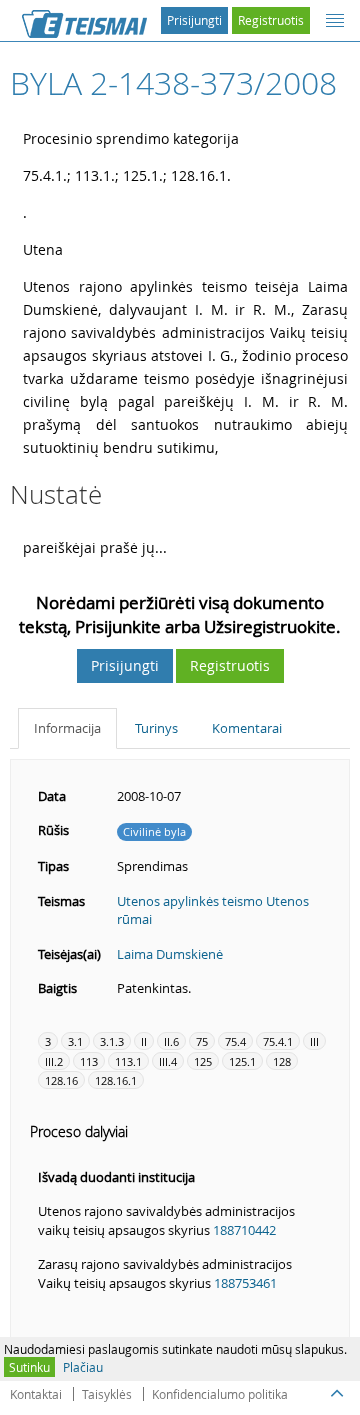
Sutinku (29, 1367)
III (314, 1041)
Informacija (67, 728)
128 (282, 1061)
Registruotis (271, 20)
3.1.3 (112, 1041)
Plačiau (83, 1367)
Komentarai (247, 728)
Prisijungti (194, 20)
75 (202, 1041)
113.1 (128, 1061)
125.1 (242, 1061)
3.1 (75, 1041)
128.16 (61, 1080)
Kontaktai (36, 1394)
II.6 (171, 1041)
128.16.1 (116, 1080)
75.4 (235, 1041)
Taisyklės (107, 1394)
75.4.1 (278, 1041)
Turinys (156, 728)
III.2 (54, 1061)
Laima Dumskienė (170, 954)
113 (89, 1061)
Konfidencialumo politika (220, 1394)
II (144, 1041)
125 (203, 1061)
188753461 (245, 1283)
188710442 (244, 1230)
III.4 (168, 1061)
